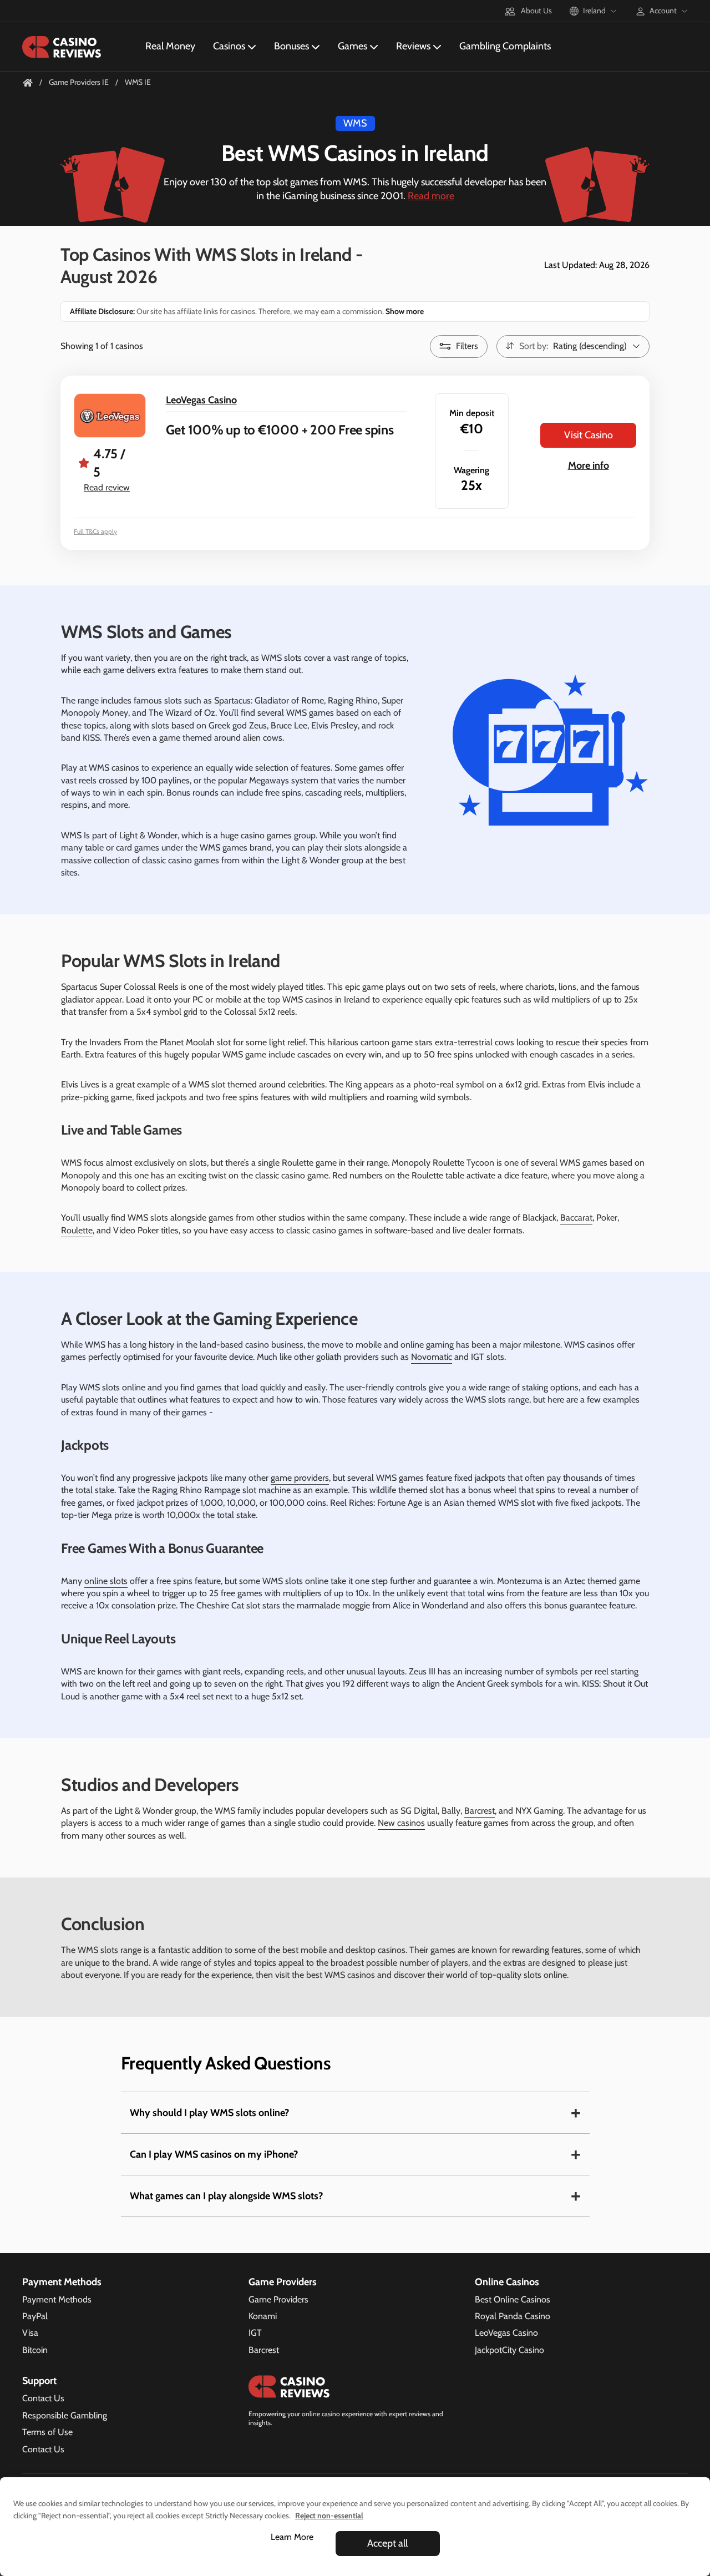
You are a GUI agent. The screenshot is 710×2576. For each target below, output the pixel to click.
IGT (255, 2333)
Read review (107, 487)
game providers (300, 1478)
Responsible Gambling (65, 2415)
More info (589, 465)
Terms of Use (47, 2432)
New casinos (401, 1823)
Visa (30, 2333)
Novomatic (432, 1357)
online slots (106, 1581)
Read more (431, 196)
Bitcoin (35, 2350)
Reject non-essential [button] (329, 2516)
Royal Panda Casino (513, 2316)
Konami (263, 2316)
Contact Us (43, 2398)
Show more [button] (404, 311)
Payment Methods (57, 2299)
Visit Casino (589, 435)
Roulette (77, 1230)
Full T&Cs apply (95, 531)
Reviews (413, 46)
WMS (355, 123)
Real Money (170, 46)
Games (353, 46)
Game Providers (278, 2299)
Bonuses (291, 46)
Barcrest (480, 1811)
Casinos (229, 46)
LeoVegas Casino (201, 400)
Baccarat (576, 1218)
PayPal (35, 2316)
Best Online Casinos (513, 2299)
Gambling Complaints (505, 46)
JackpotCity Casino (509, 2350)
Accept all (387, 2543)
